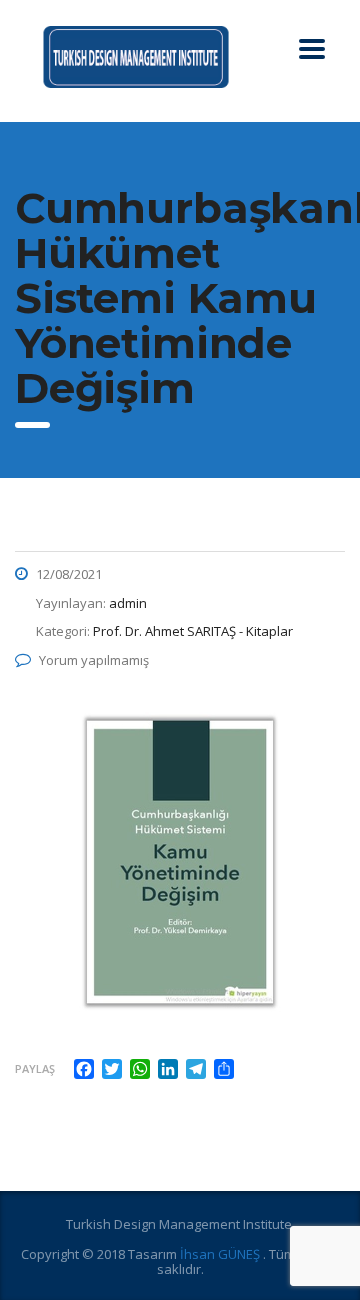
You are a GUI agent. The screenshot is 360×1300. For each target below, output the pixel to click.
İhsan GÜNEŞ (221, 1254)
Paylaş (35, 1068)
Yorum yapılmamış (94, 660)
